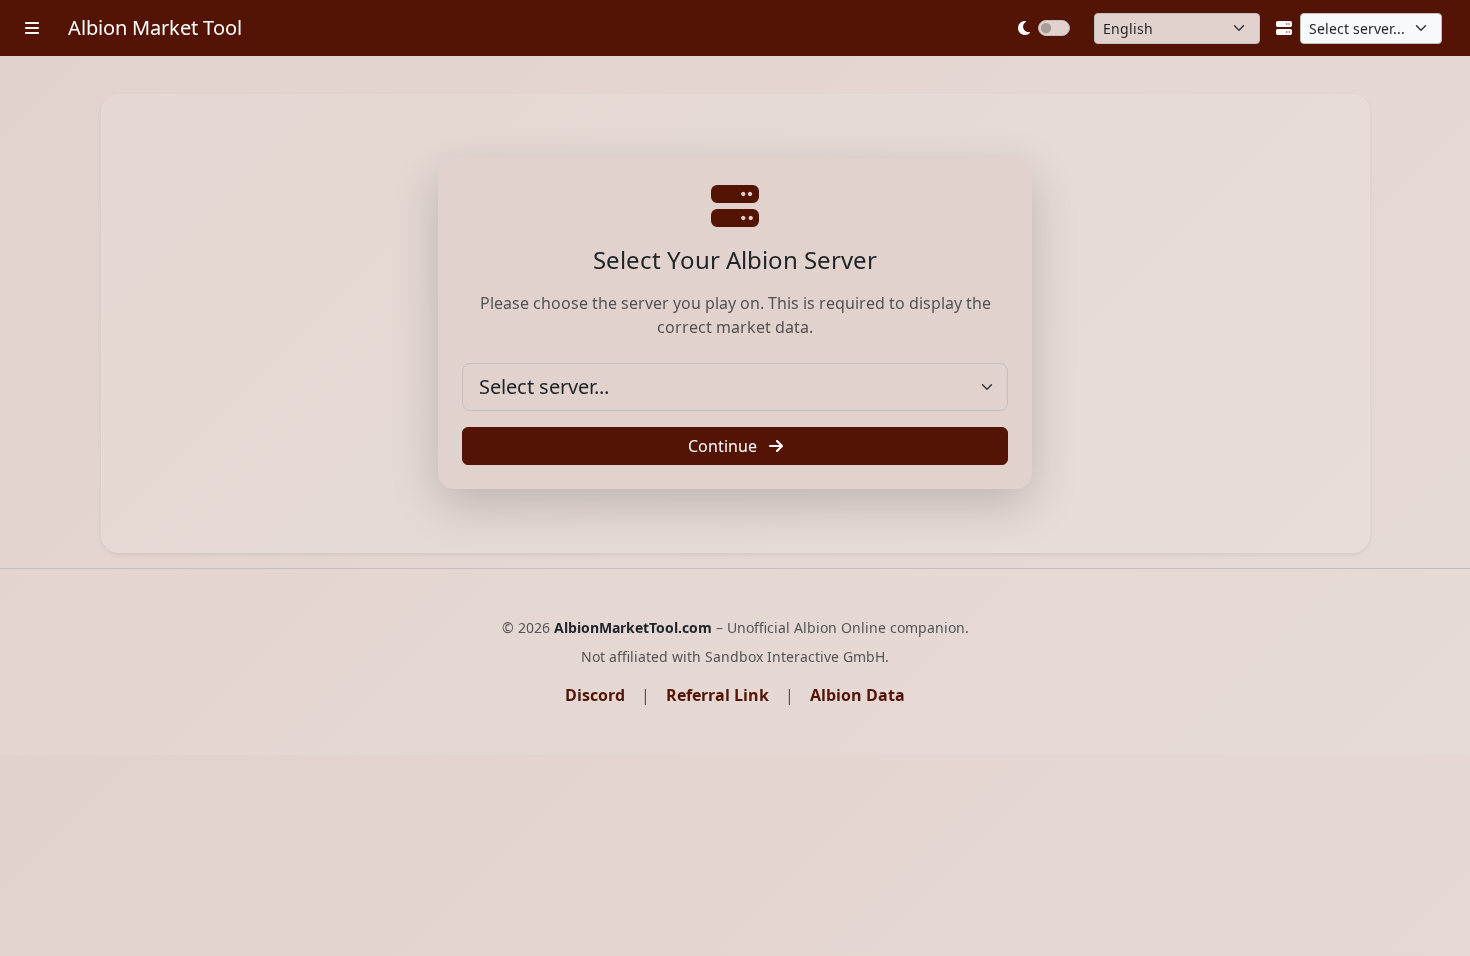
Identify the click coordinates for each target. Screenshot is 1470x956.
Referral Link (717, 695)
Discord (595, 695)
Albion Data (857, 695)
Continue (724, 446)
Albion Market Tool (155, 27)
